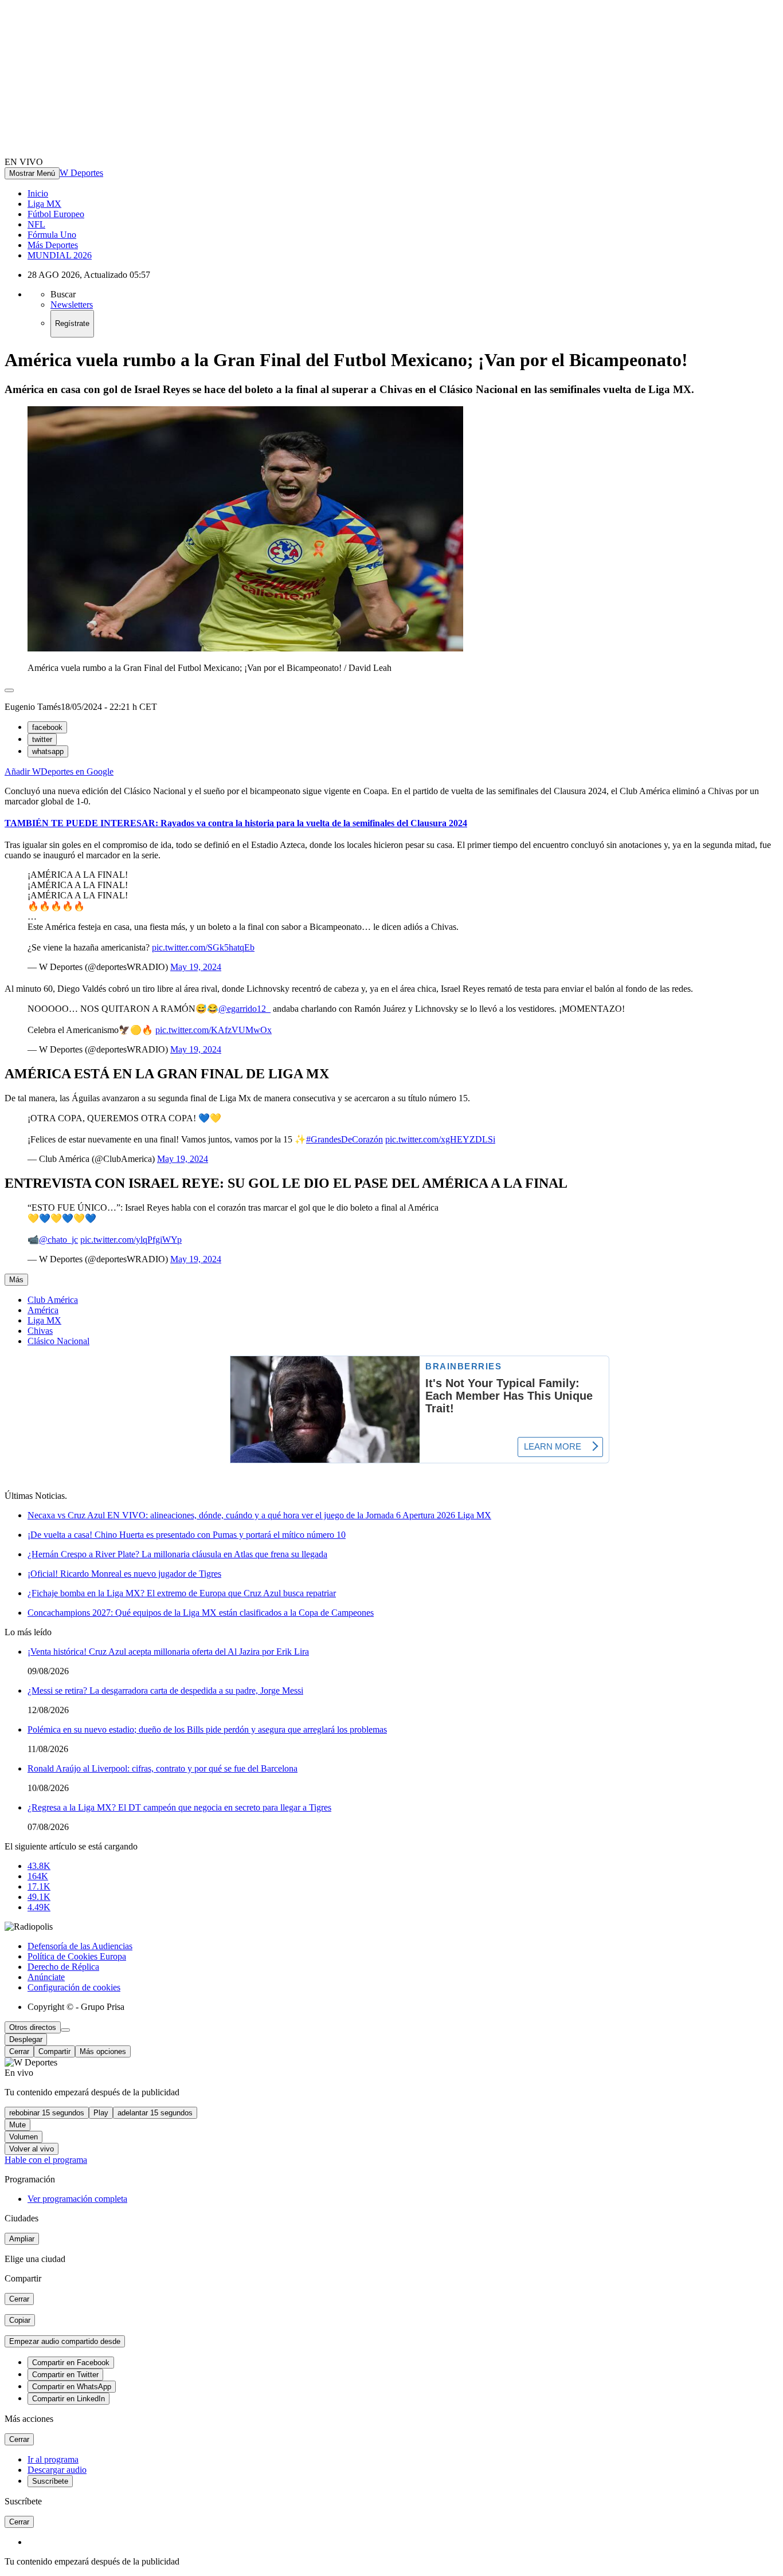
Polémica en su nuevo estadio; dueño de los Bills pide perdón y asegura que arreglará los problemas (207, 1729)
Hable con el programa (46, 2160)
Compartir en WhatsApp (72, 2387)
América (43, 1310)
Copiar (20, 2320)
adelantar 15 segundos (155, 2113)
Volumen (24, 2137)
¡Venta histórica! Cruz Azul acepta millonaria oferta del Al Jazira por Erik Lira (168, 1652)
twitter (42, 739)
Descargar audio (57, 2470)
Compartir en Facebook (71, 2363)
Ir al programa (53, 2459)
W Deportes (81, 173)
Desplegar (26, 2039)
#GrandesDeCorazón (344, 1139)
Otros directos (33, 2027)
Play (101, 2113)
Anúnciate (46, 1977)
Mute (17, 2125)
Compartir (54, 2051)
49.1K (39, 1897)
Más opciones (103, 2051)
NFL (36, 224)
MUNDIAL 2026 (60, 255)
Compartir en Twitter (65, 2375)
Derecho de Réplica (63, 1967)
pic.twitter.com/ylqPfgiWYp (131, 1240)
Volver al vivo (32, 2149)
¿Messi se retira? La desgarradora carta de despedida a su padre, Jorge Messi (165, 1691)
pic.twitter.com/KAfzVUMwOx (214, 1030)
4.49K (39, 1907)
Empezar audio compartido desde (65, 2341)
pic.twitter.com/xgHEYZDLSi (440, 1139)
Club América (53, 1300)
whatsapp (48, 751)
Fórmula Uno (52, 235)
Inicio (38, 193)
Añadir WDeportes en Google (59, 771)
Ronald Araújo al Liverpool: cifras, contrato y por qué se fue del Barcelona (163, 1768)
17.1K (39, 1886)
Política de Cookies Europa (77, 1956)
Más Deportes (53, 245)
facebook (47, 727)
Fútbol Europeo (56, 214)
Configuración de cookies (74, 1987)
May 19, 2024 (196, 967)
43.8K (39, 1866)
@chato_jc (58, 1240)
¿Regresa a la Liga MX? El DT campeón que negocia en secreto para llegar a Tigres (179, 1807)
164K (38, 1876)
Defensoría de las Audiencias (80, 1946)
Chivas (40, 1331)
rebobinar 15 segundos (47, 2113)
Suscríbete (50, 2481)
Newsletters (72, 305)
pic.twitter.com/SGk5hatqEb (203, 947)
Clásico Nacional (58, 1341)
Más (16, 1280)
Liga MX (44, 204)
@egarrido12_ (244, 1009)
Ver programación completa (77, 2199)
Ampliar (22, 2239)
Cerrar (19, 2051)
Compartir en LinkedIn (68, 2399)
